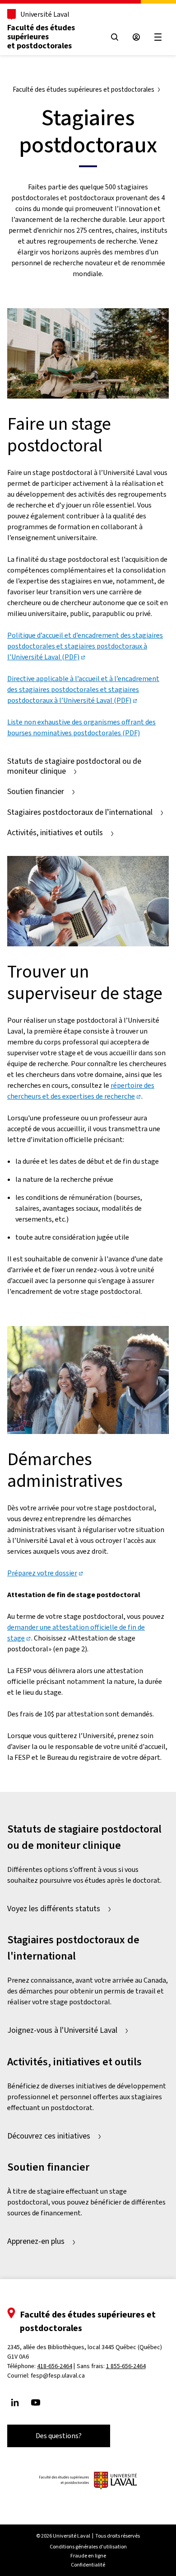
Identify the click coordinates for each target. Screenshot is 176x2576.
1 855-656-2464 (126, 2366)
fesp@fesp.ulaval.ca (58, 2376)
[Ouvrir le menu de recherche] (115, 37)
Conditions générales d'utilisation (88, 2547)
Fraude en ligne (88, 2556)
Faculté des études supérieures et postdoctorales (41, 37)
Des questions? (59, 2436)
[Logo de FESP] (88, 2481)
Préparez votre (42, 1573)
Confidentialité (88, 2565)
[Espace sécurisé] (136, 37)
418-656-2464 (55, 2366)
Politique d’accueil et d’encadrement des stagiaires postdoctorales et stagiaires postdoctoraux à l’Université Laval (85, 646)
